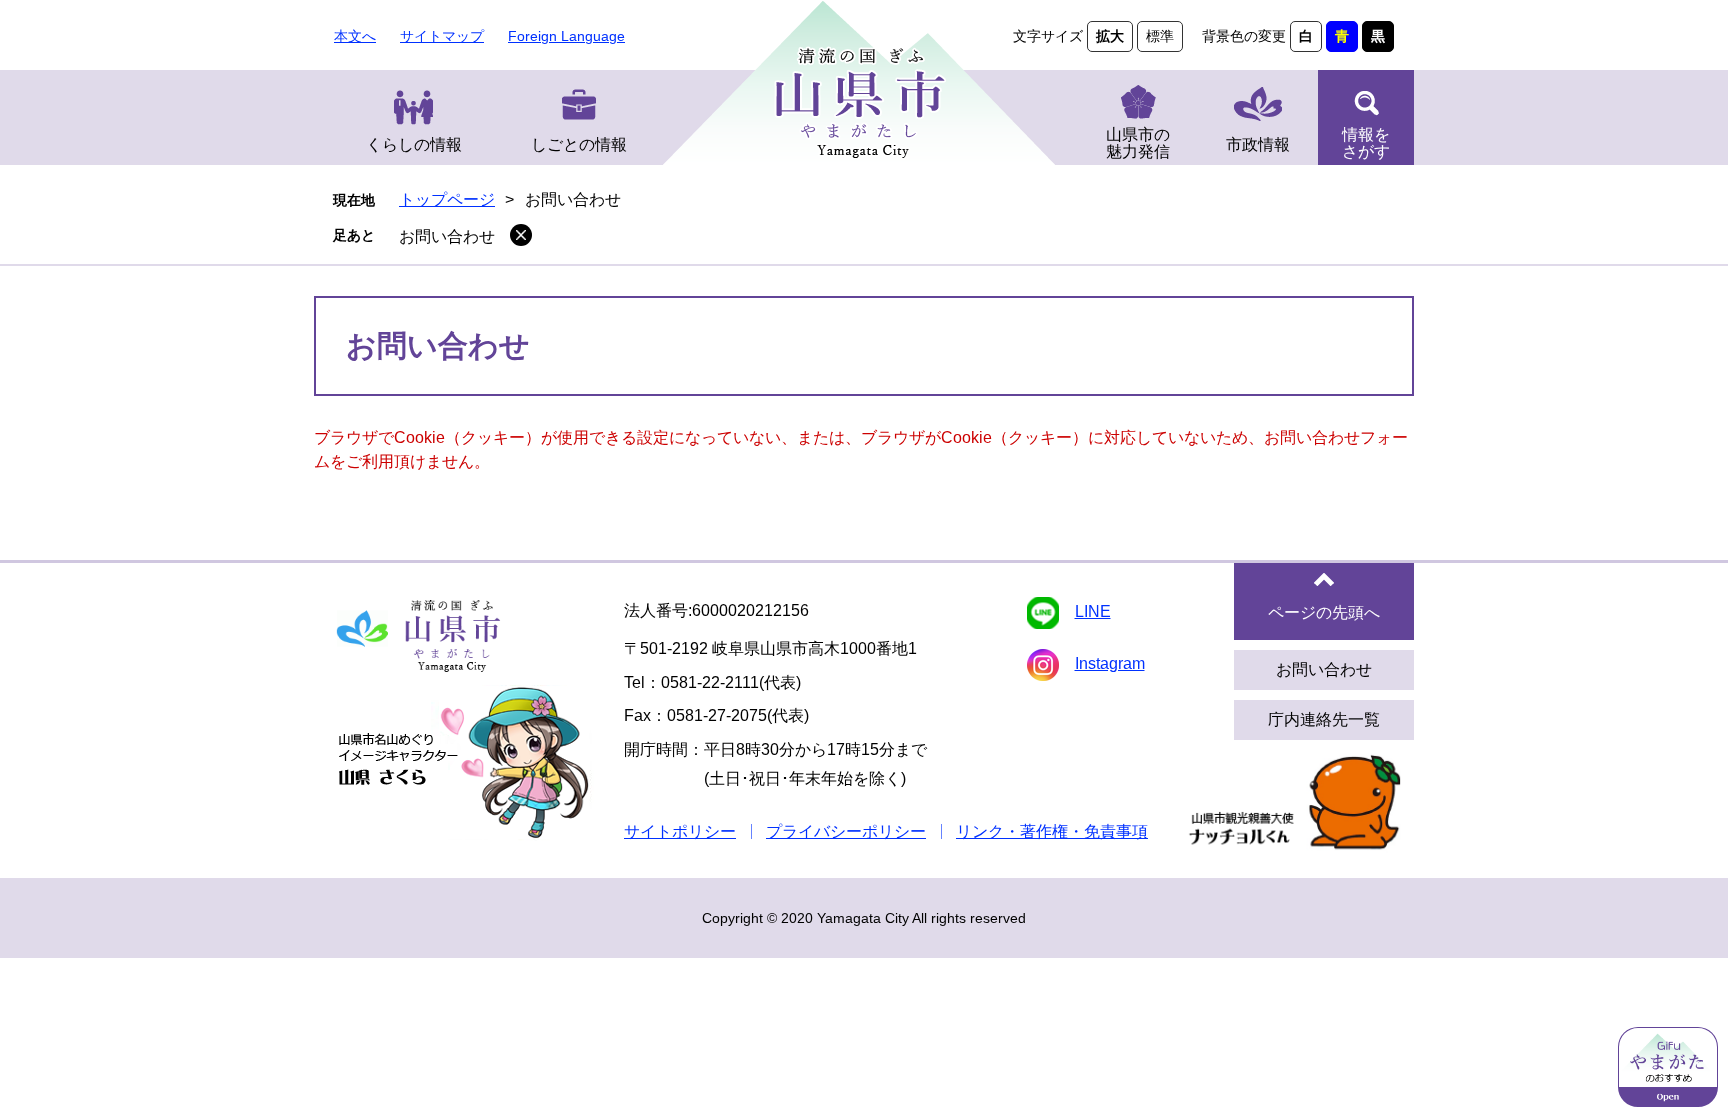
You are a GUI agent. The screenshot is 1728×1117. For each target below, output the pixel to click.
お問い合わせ (447, 236)
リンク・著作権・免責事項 (1052, 831)
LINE (1093, 611)
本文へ (355, 36)
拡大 (1110, 36)
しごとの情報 (579, 144)
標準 (1160, 36)
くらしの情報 (414, 144)
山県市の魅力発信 (1138, 143)
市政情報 (1258, 144)
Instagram (1110, 663)
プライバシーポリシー (846, 831)
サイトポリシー (680, 831)
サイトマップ (442, 36)
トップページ (447, 199)
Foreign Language (566, 36)
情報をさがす (1366, 143)
